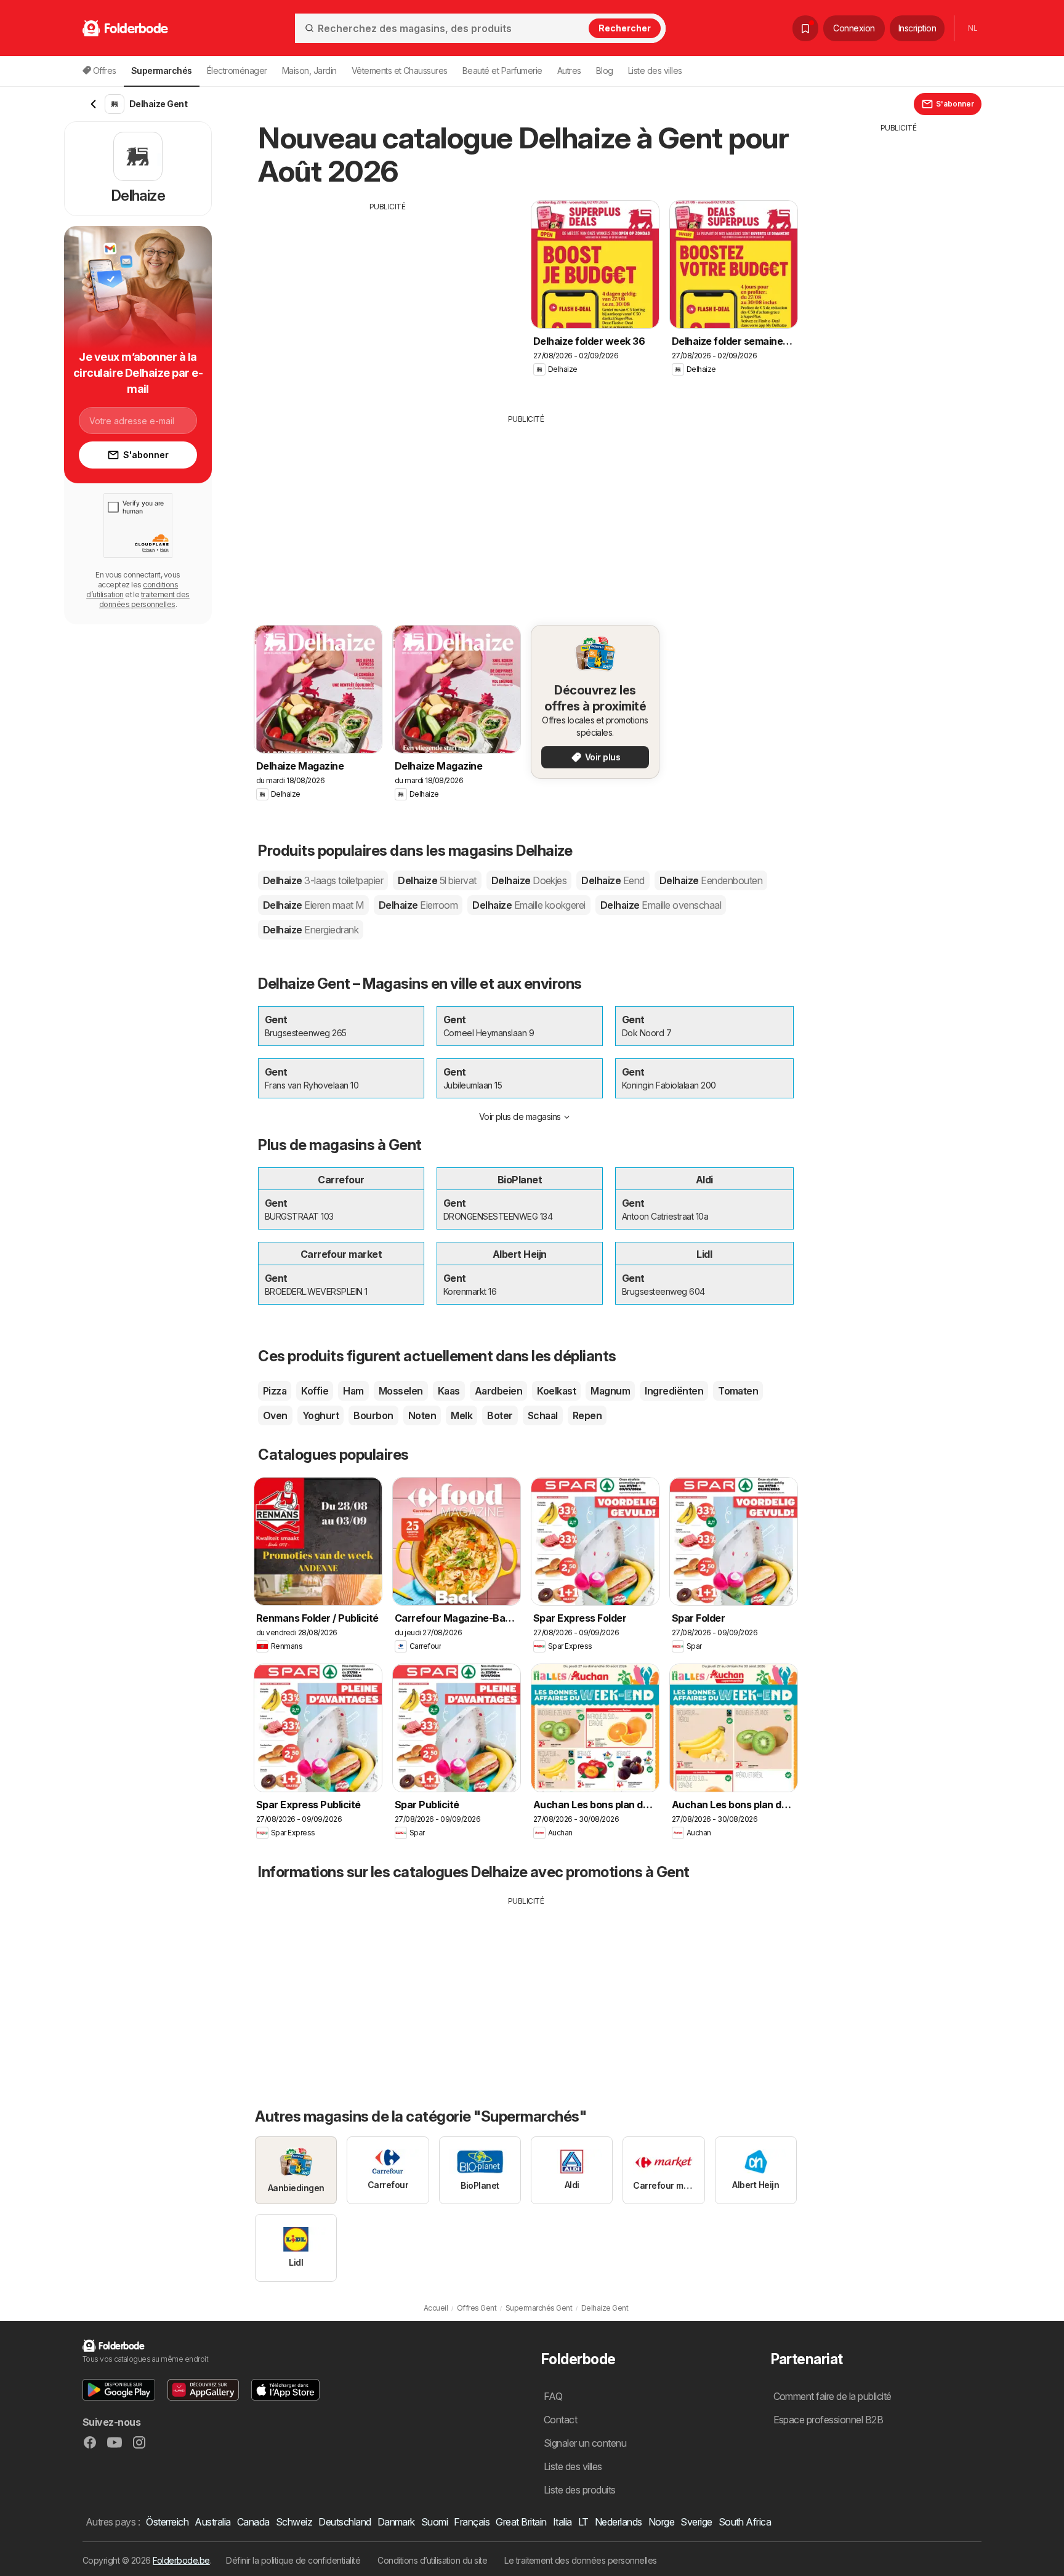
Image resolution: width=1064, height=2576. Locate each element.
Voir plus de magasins (520, 1117)
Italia (562, 2522)
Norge (661, 2522)
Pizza (275, 1391)
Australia (212, 2522)
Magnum (610, 1391)
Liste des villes (655, 70)
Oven (275, 1415)
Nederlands (619, 2522)
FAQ (553, 2396)
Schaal (543, 1415)
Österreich (167, 2522)
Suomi (434, 2522)
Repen (587, 1415)
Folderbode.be (181, 2560)
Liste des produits (580, 2490)
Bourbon (373, 1415)
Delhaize (323, 880)
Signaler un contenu (585, 2443)
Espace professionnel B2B (828, 2420)
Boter (500, 1415)
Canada (253, 2522)
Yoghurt (320, 1415)
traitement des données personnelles (144, 599)
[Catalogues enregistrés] (805, 28)
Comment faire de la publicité (832, 2396)
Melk (461, 1415)
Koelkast (556, 1391)
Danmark (396, 2522)
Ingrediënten (674, 1391)
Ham (353, 1391)
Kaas (449, 1391)
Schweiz (294, 2522)
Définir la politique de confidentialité (293, 2560)
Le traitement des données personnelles (581, 2560)
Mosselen (401, 1391)
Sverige (696, 2522)
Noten (422, 1415)
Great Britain (521, 2522)
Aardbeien (498, 1391)
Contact (560, 2420)
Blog (605, 70)
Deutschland (345, 2522)
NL (973, 28)
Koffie (315, 1391)
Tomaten (738, 1391)
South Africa (745, 2522)
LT (583, 2522)
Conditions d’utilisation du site (432, 2560)
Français (472, 2522)
